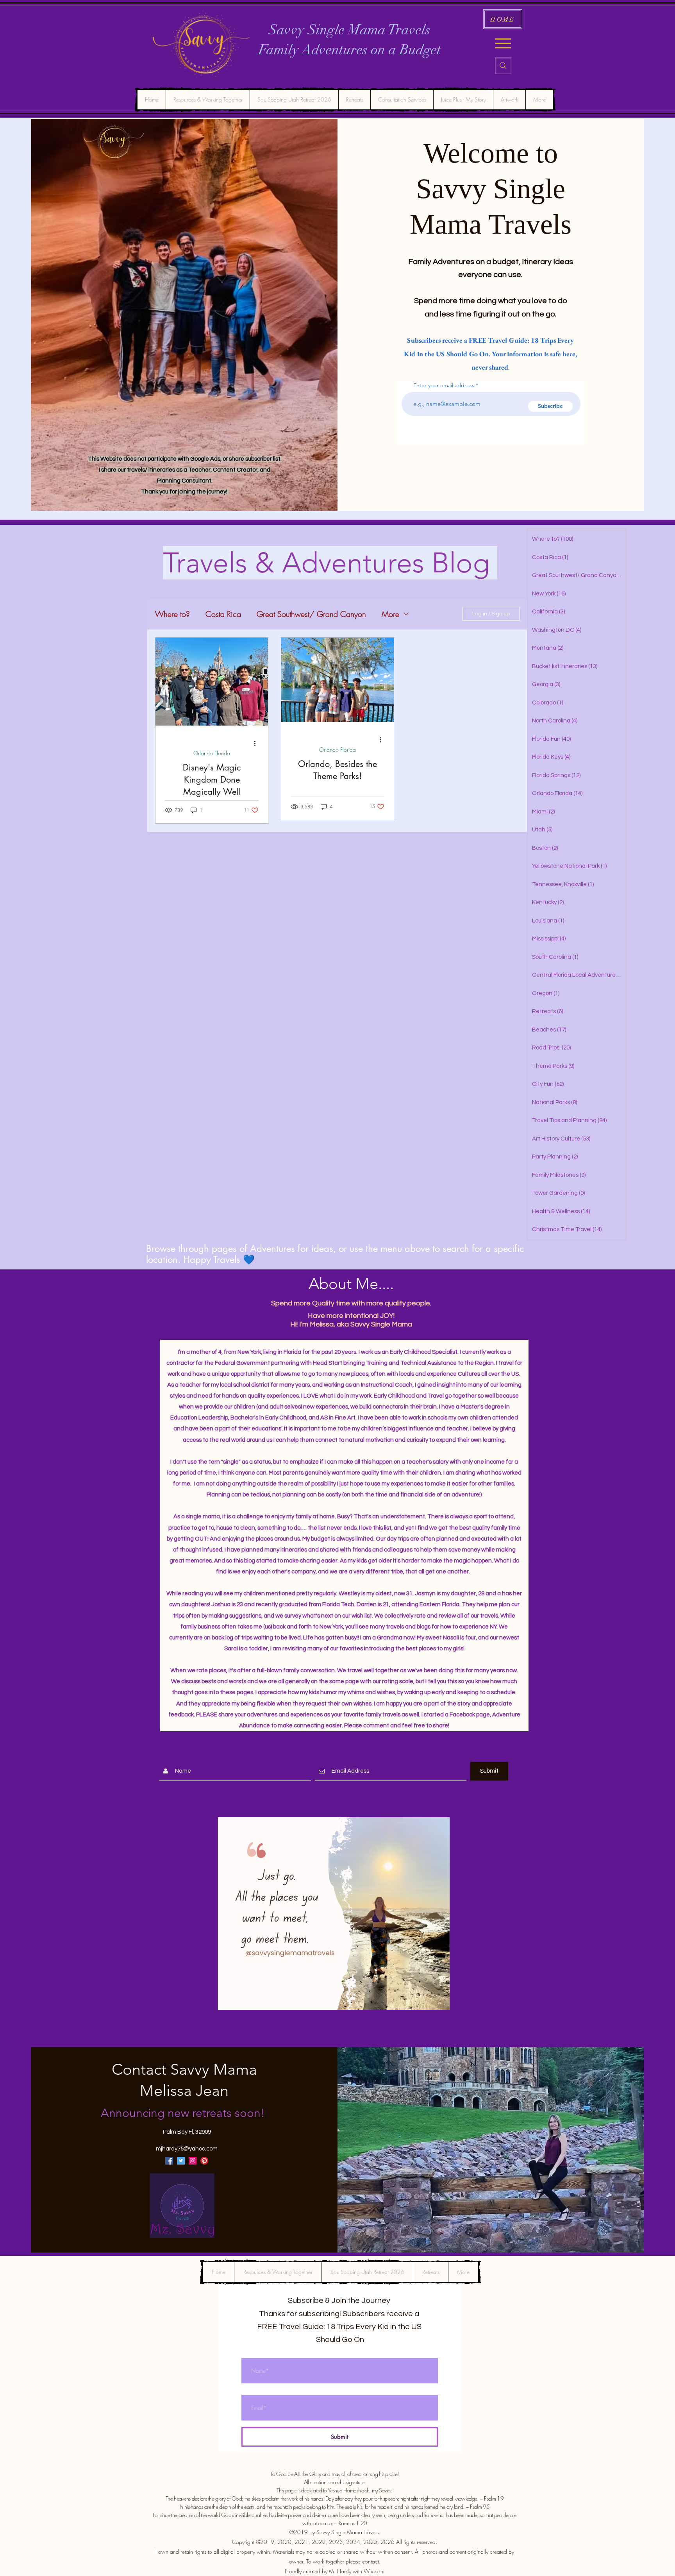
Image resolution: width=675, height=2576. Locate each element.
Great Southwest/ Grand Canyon (311, 614)
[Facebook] (169, 2161)
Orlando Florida (212, 753)
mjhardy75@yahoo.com (187, 2149)
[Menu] (503, 43)
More (390, 614)
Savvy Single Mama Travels (350, 30)
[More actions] (257, 743)
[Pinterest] (204, 2161)
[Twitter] (181, 2161)
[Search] (503, 66)
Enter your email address (444, 385)
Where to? (172, 614)
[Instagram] (193, 2161)
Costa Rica (223, 614)
